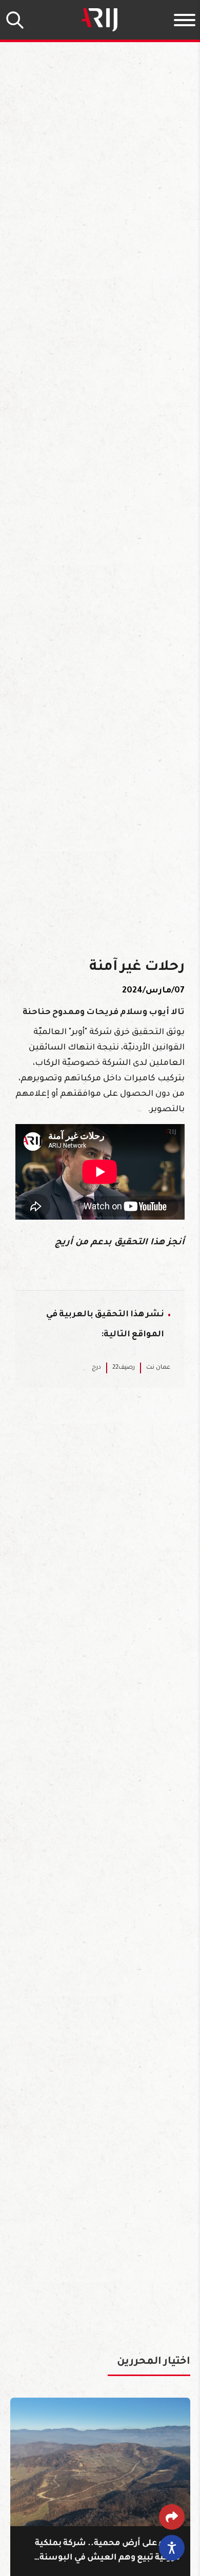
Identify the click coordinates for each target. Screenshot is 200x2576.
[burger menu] (185, 20)
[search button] (15, 20)
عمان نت (158, 1368)
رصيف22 (124, 1368)
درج (96, 1368)
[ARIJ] (99, 20)
